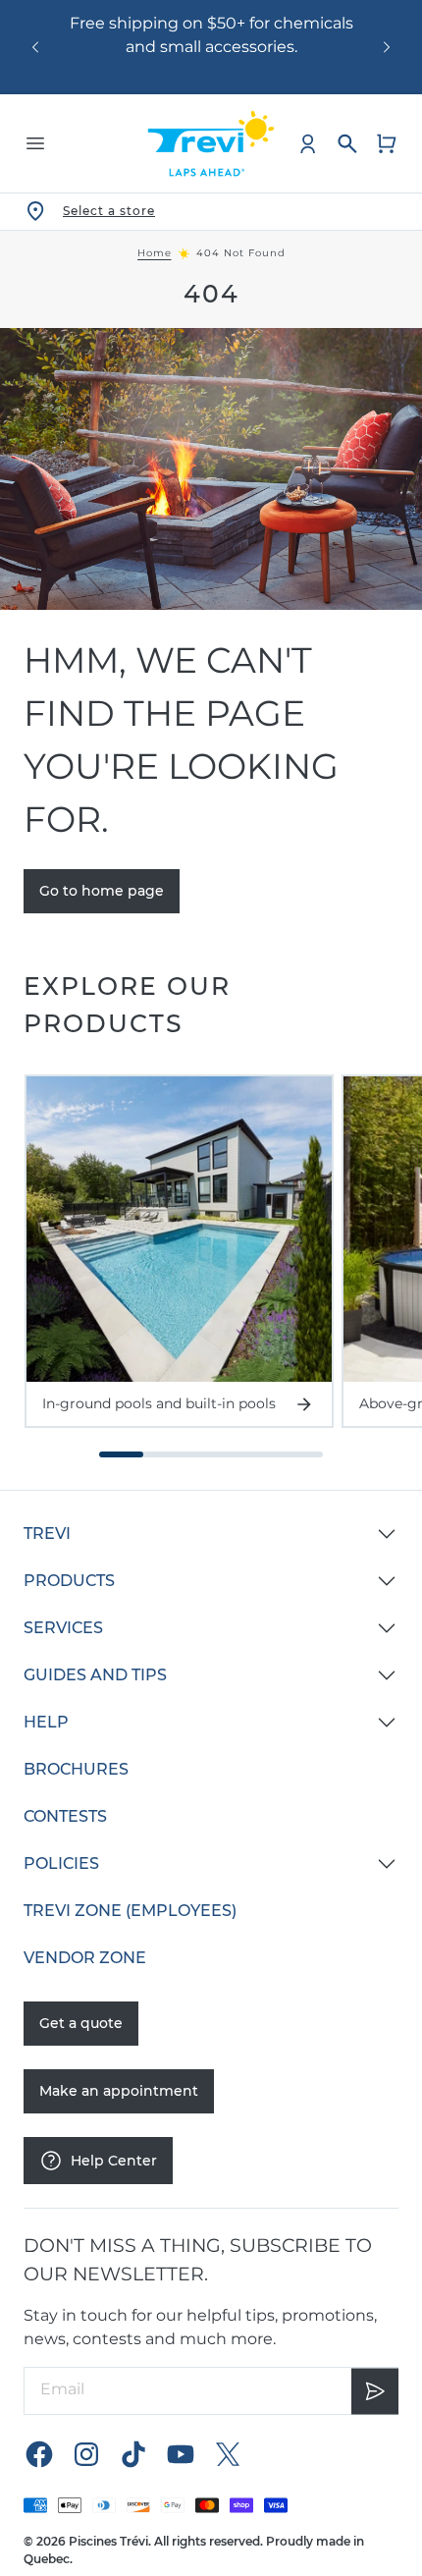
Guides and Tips (95, 1675)
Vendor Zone (85, 1958)
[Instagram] (86, 2454)
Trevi (47, 1534)
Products (69, 1581)
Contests (65, 1816)
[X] (228, 2454)
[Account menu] (308, 143)
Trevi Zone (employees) (130, 1911)
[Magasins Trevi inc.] (211, 143)
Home (155, 253)
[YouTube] (181, 2454)
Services (63, 1628)
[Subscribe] (375, 2391)
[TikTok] (133, 2454)
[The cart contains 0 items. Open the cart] (387, 143)
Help (46, 1722)
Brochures (76, 1769)
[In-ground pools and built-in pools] (179, 1229)
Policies (61, 1863)
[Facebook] (39, 2454)
